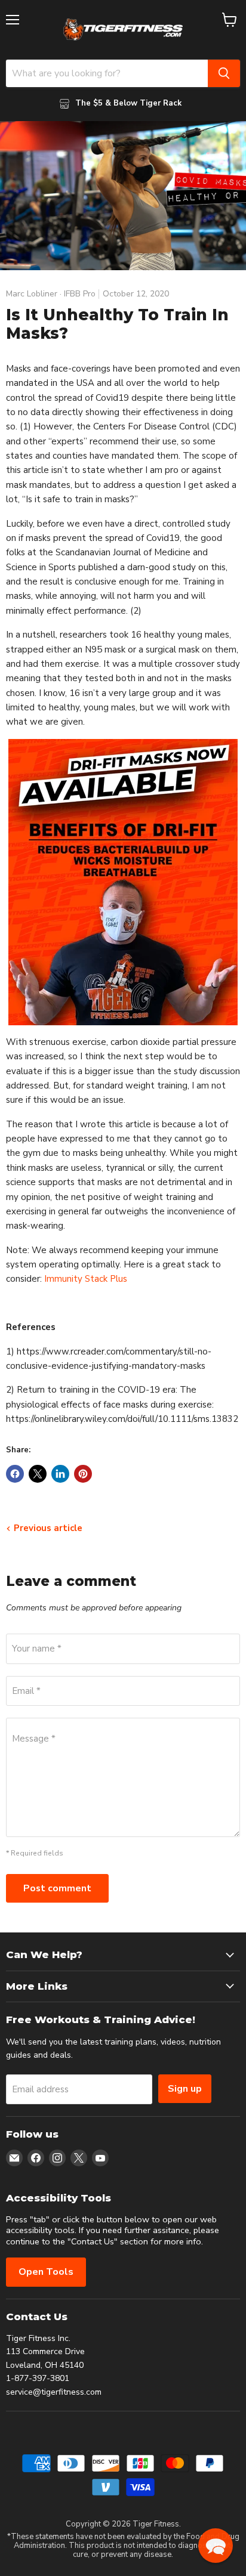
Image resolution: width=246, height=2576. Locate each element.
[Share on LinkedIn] (60, 1474)
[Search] (224, 73)
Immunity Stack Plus (86, 1279)
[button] (216, 2546)
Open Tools (46, 2272)
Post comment (57, 1888)
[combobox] (107, 73)
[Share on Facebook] (15, 1474)
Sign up (185, 2089)
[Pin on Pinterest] (83, 1474)
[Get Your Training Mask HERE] (123, 882)
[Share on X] (38, 1474)
